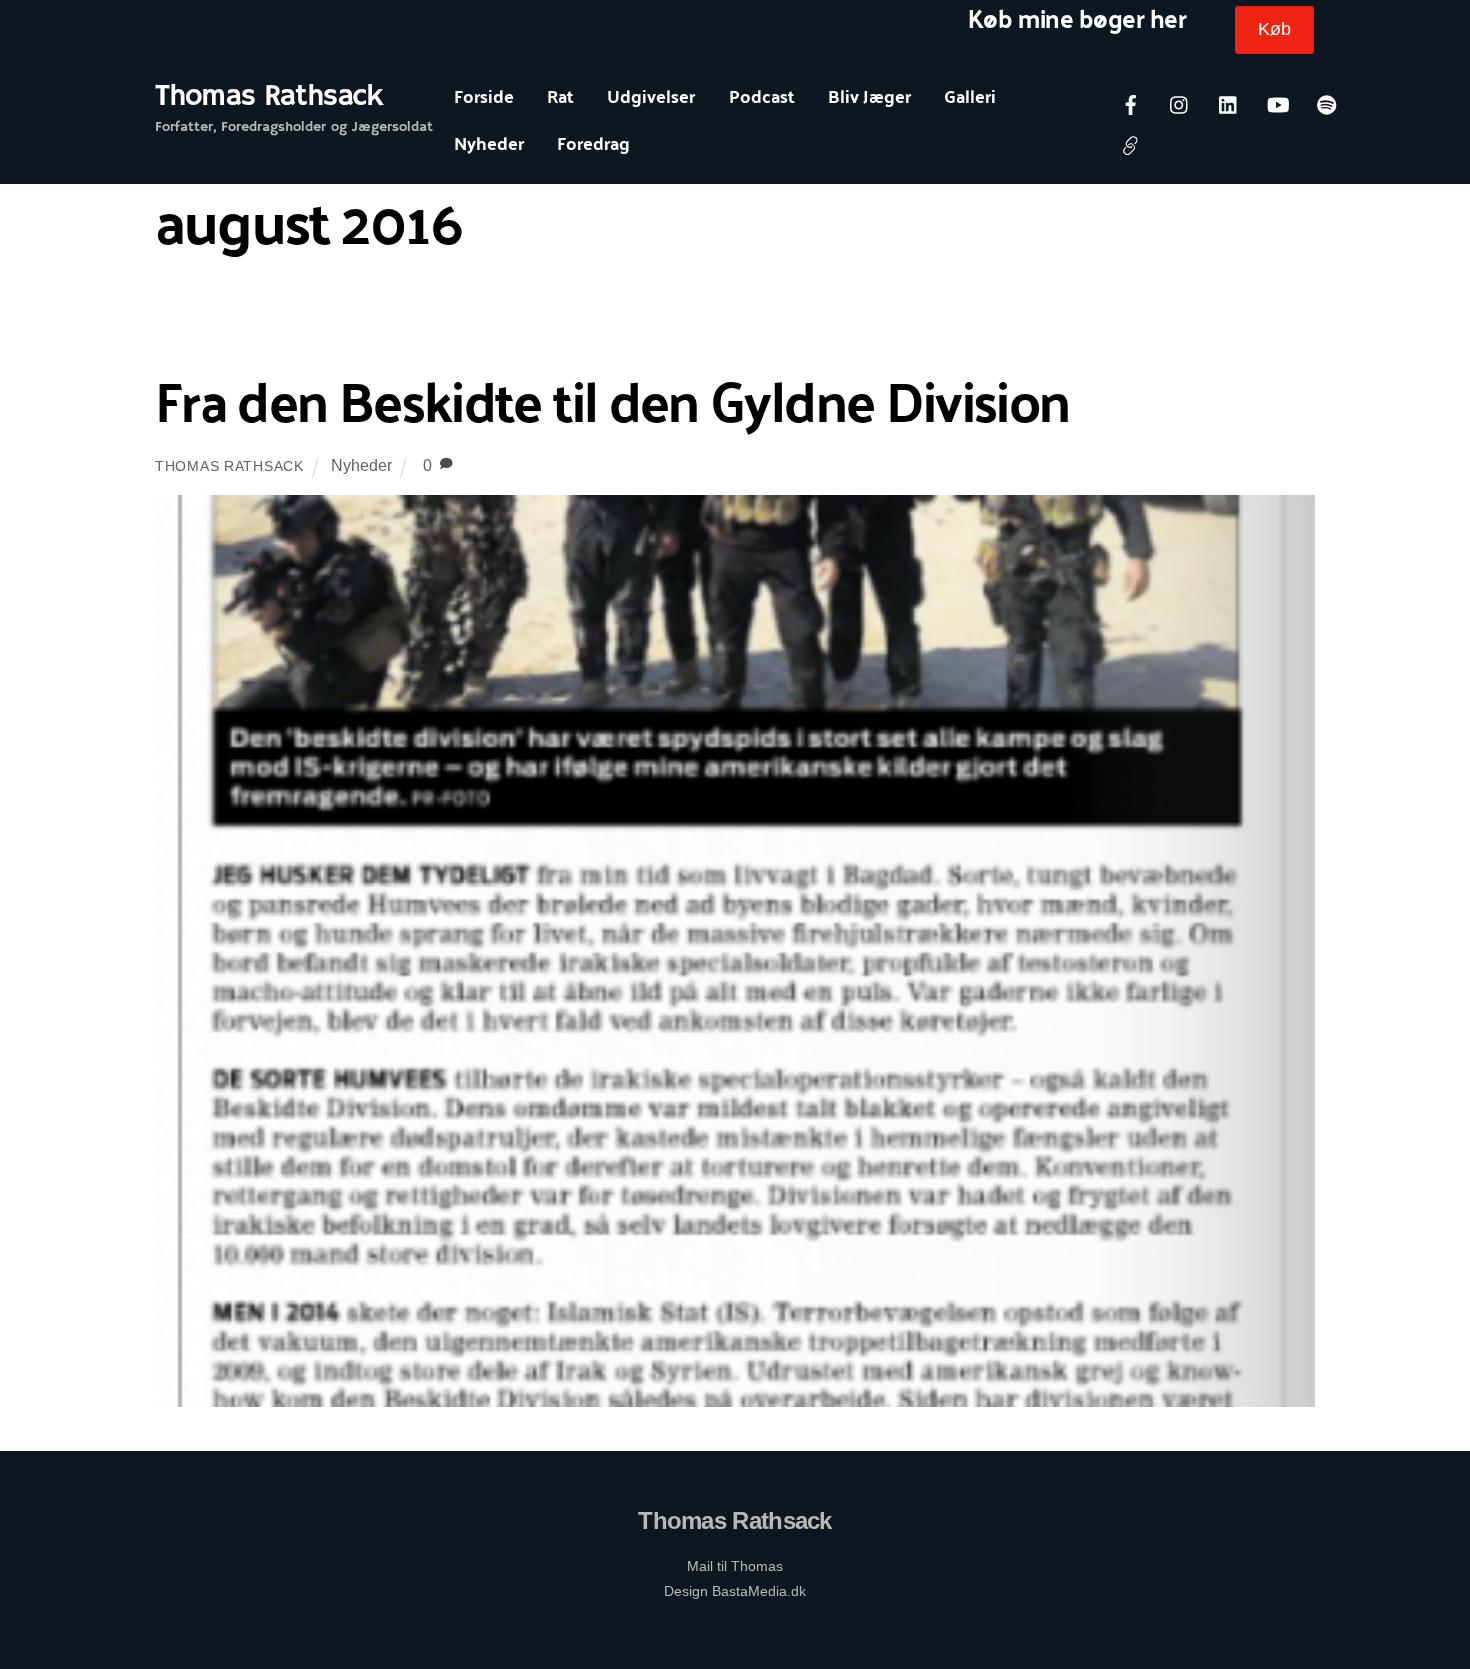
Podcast (762, 95)
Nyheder (489, 142)
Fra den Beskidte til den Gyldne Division (612, 398)
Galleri (970, 95)
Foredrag (593, 142)
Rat (560, 95)
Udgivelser (651, 95)
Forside (484, 95)
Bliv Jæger (869, 95)
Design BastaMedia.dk (735, 1591)
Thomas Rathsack (229, 466)
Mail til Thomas (735, 1566)
